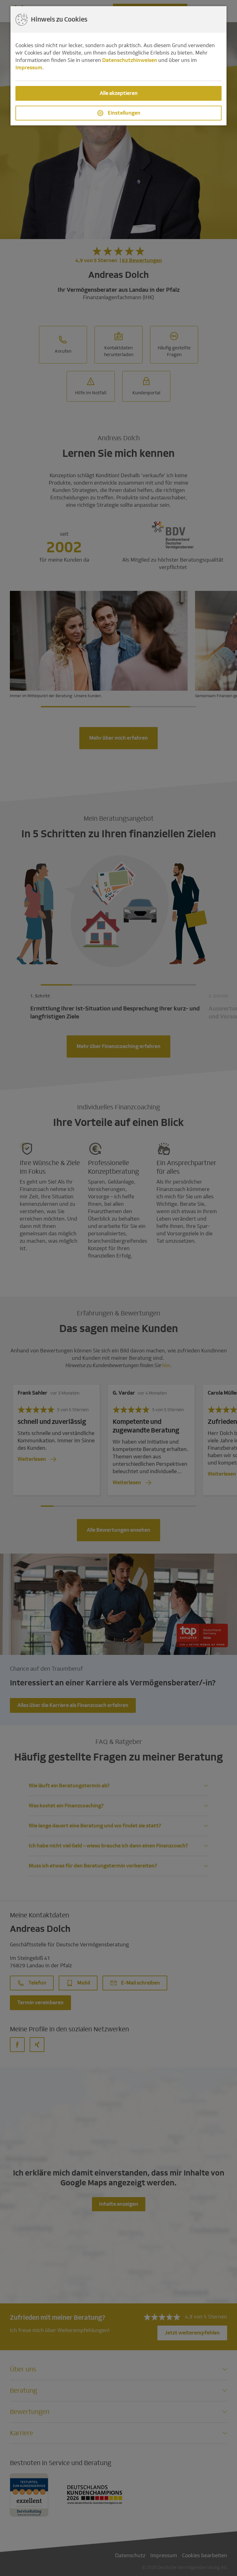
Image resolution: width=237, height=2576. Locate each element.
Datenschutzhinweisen (130, 60)
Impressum (29, 68)
